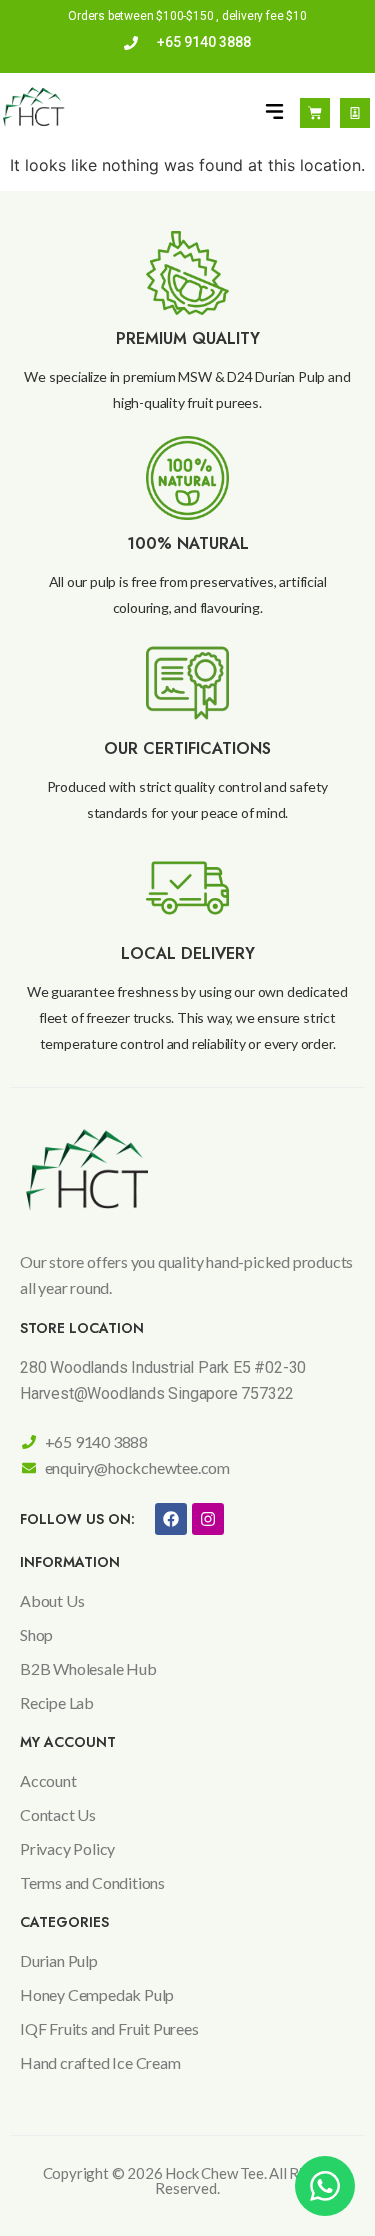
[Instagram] (208, 1519)
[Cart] (315, 113)
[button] (275, 112)
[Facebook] (171, 1519)
